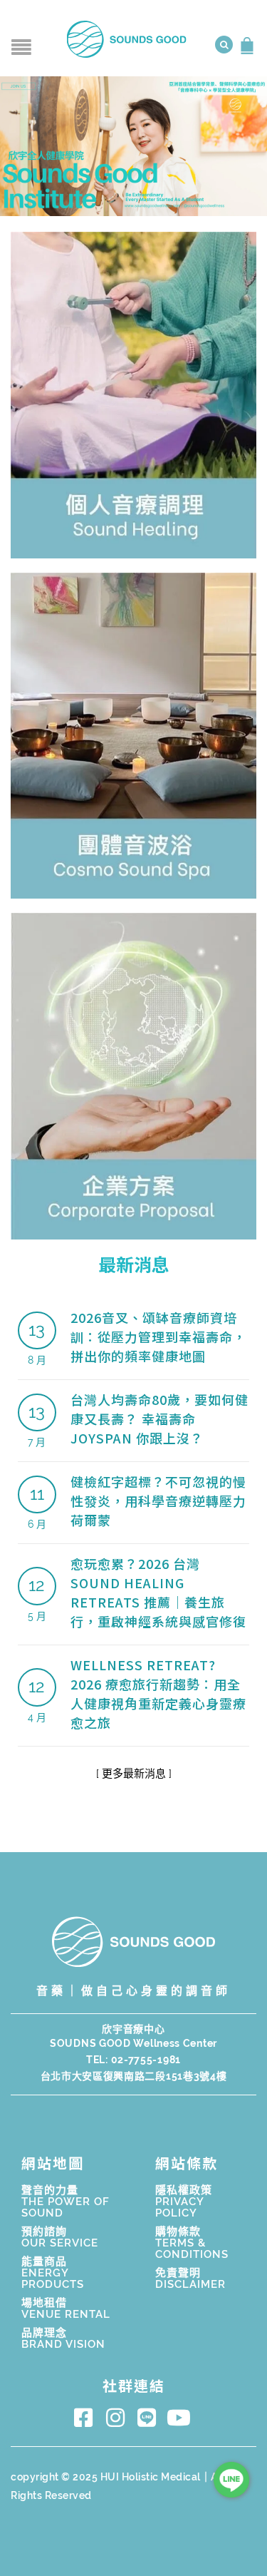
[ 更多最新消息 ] (134, 1774)
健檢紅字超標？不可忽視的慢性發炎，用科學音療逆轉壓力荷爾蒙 (158, 1501)
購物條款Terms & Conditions (192, 2243)
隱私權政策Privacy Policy (184, 2202)
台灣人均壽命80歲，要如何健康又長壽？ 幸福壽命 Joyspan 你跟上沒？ (159, 1419)
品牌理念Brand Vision (63, 2339)
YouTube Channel (181, 2418)
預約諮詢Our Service (60, 2237)
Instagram (118, 2418)
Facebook (87, 2418)
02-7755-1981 (146, 2060)
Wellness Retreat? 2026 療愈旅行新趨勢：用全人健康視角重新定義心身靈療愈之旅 (158, 1693)
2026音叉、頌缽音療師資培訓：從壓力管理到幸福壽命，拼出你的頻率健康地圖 (158, 1336)
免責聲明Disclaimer (190, 2279)
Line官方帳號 (150, 2418)
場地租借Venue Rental (66, 2309)
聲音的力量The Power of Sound (66, 2202)
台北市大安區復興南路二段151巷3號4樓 (134, 2076)
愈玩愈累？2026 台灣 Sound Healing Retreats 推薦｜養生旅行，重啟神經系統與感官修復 (158, 1592)
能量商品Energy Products (53, 2273)
